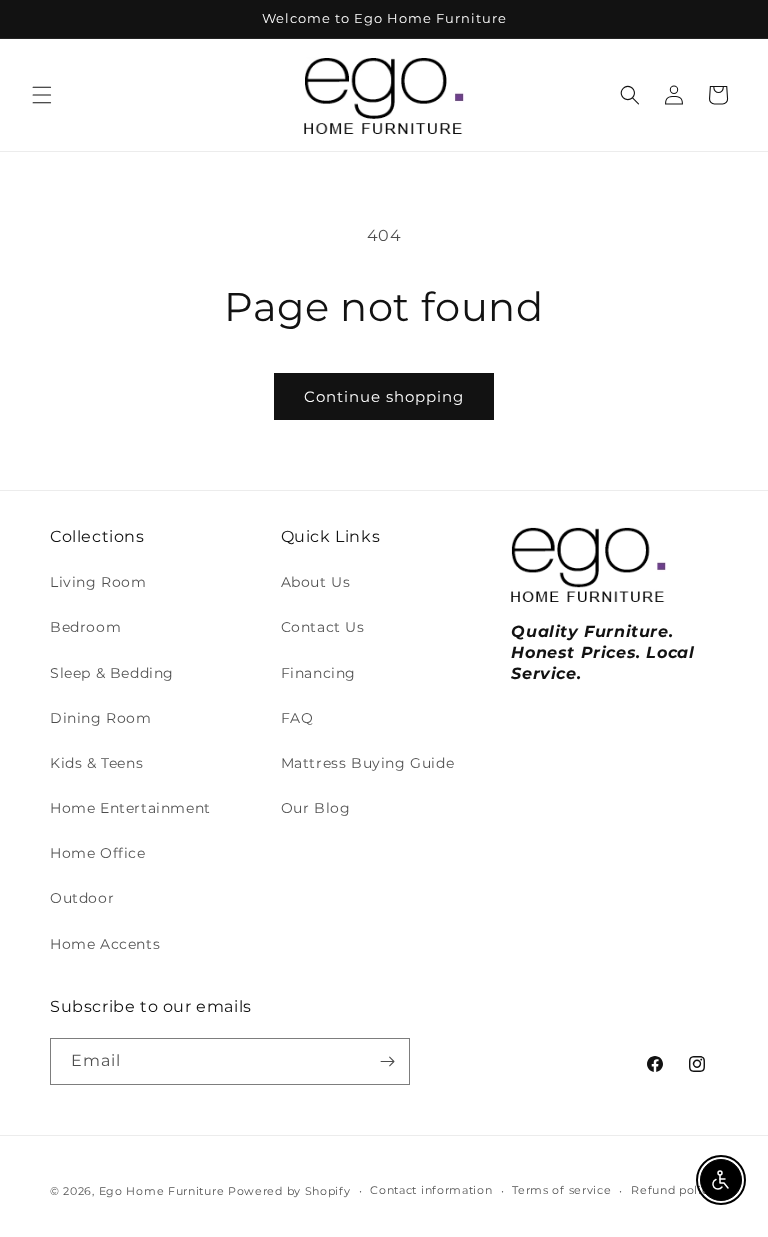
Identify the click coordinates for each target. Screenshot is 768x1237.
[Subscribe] (387, 1061)
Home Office (98, 853)
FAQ (297, 718)
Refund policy (673, 1190)
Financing (318, 673)
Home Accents (105, 944)
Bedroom (85, 627)
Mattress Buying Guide (368, 763)
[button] (42, 95)
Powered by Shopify (289, 1191)
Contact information (431, 1190)
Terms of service (561, 1190)
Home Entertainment (130, 808)
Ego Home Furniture (162, 1191)
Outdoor (82, 898)
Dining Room (101, 718)
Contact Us (323, 627)
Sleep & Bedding (112, 673)
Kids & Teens (96, 763)
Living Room (98, 582)
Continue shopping (384, 396)
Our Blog (316, 808)
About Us (316, 582)
